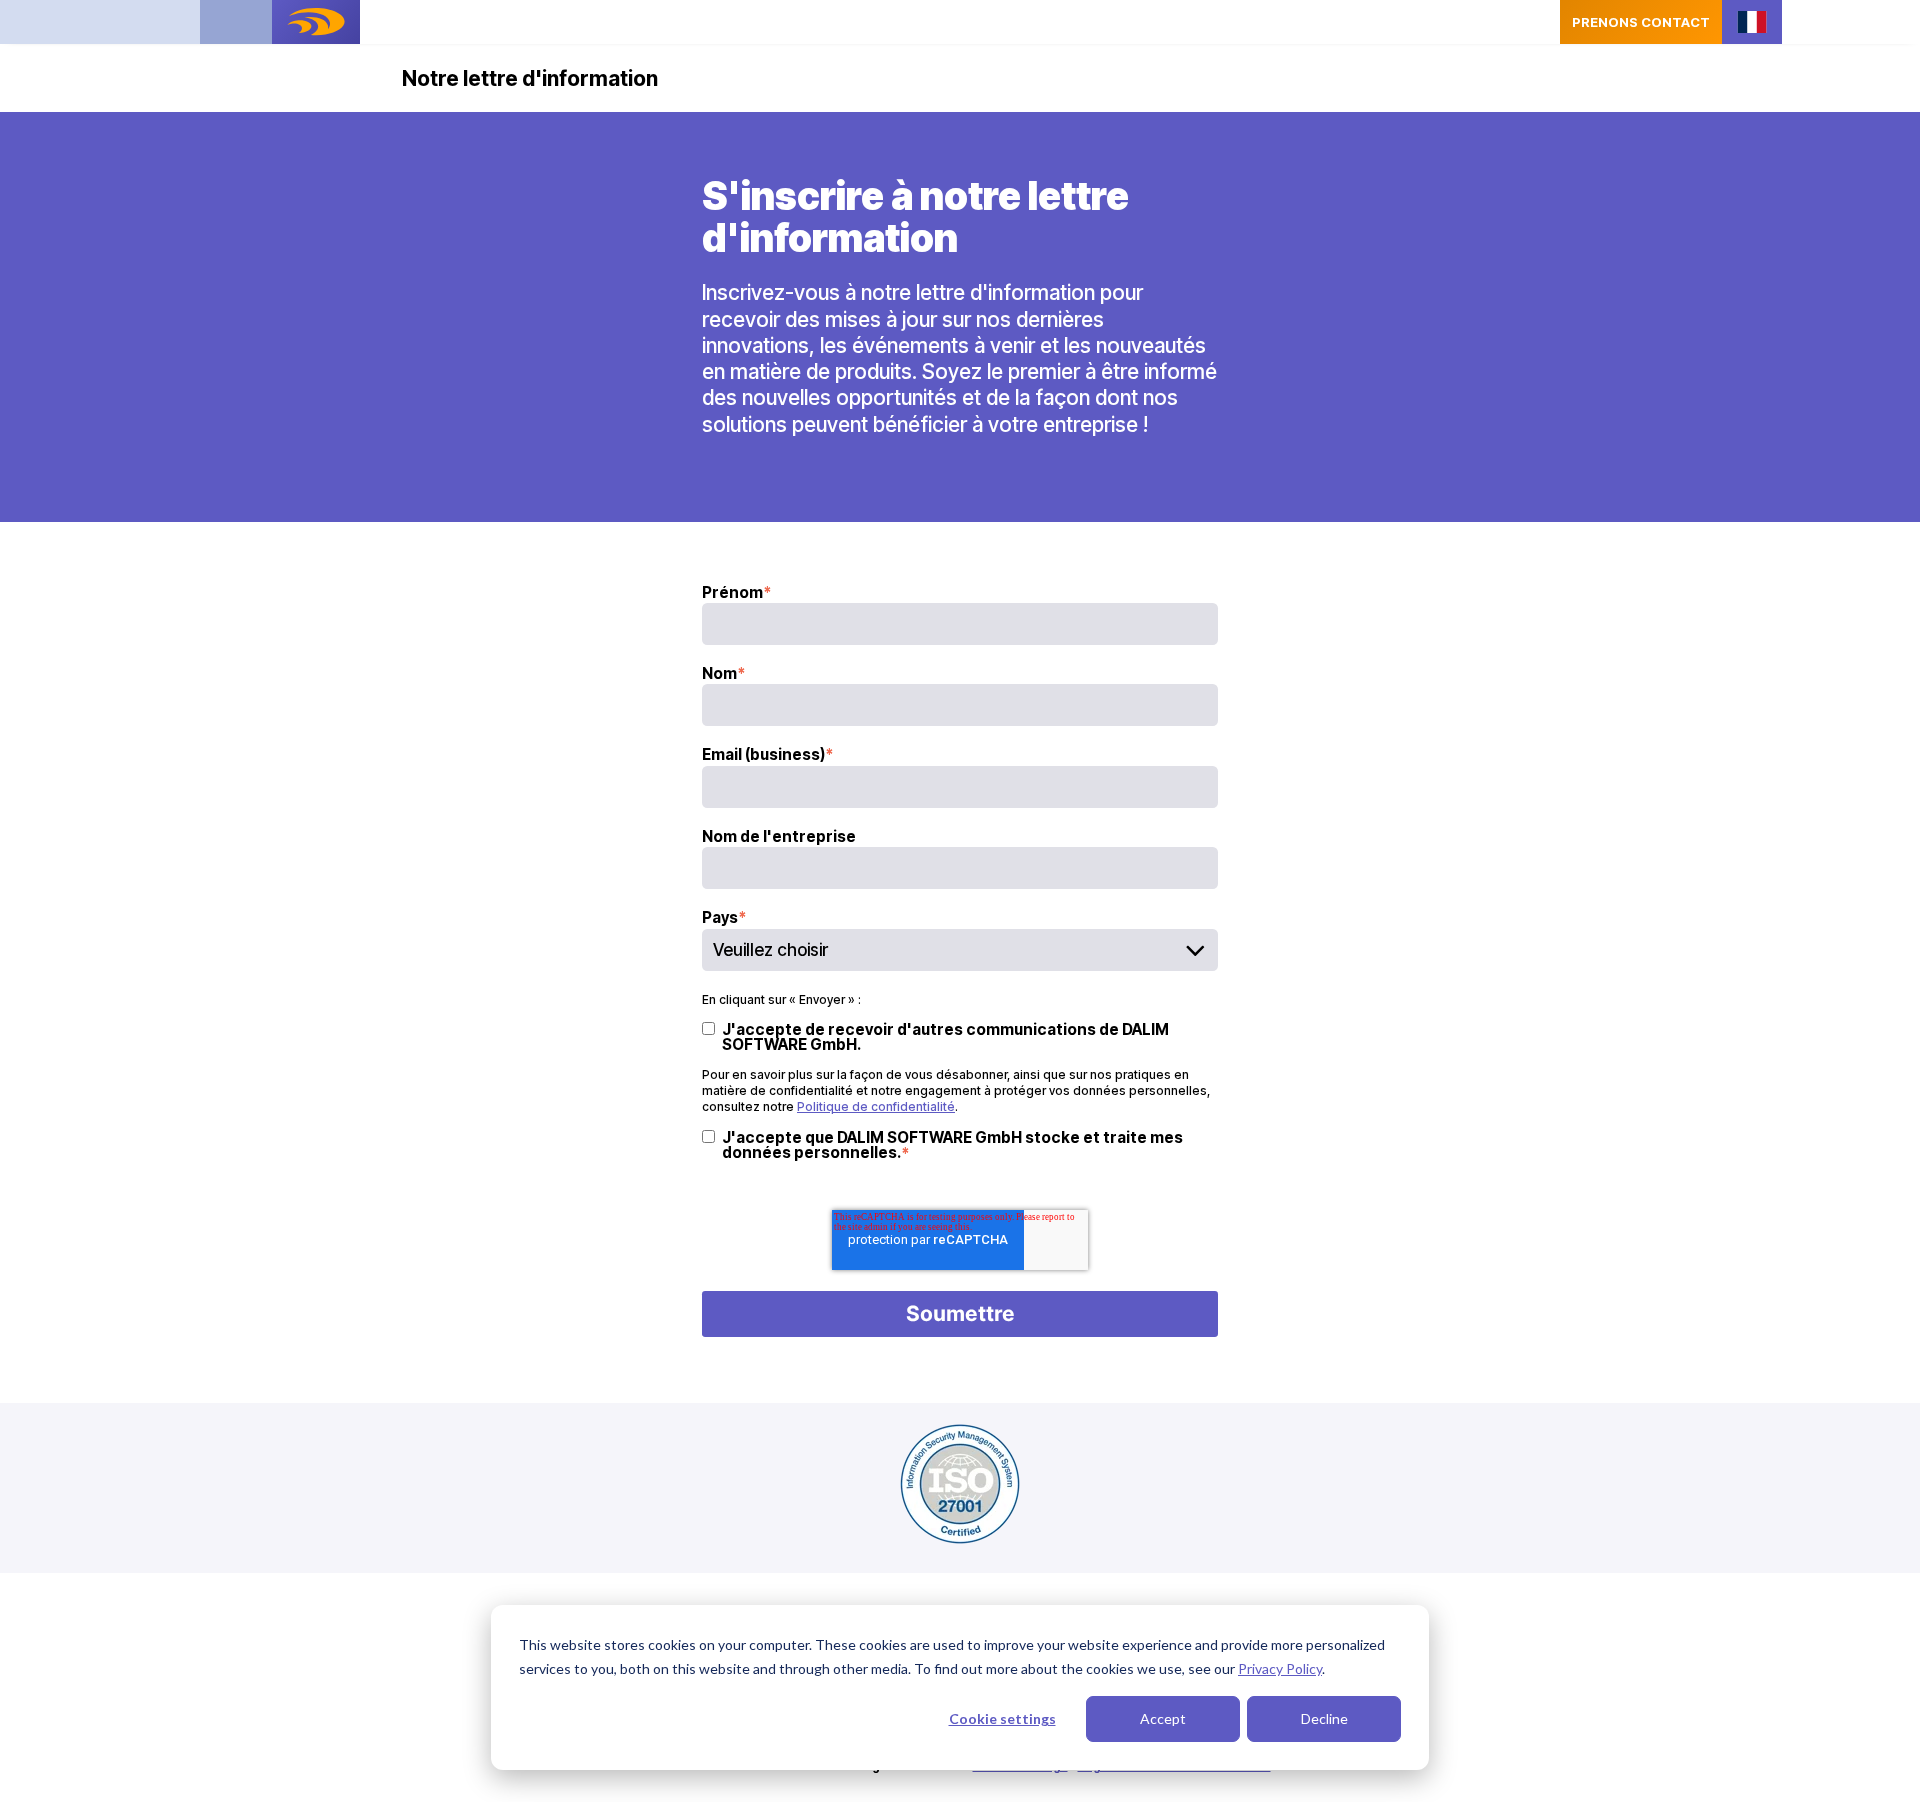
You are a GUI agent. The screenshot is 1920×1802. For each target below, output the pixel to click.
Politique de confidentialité (876, 1106)
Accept (1163, 1718)
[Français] (1752, 22)
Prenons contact (1641, 22)
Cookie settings (1002, 1718)
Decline (1324, 1718)
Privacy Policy (1280, 1668)
